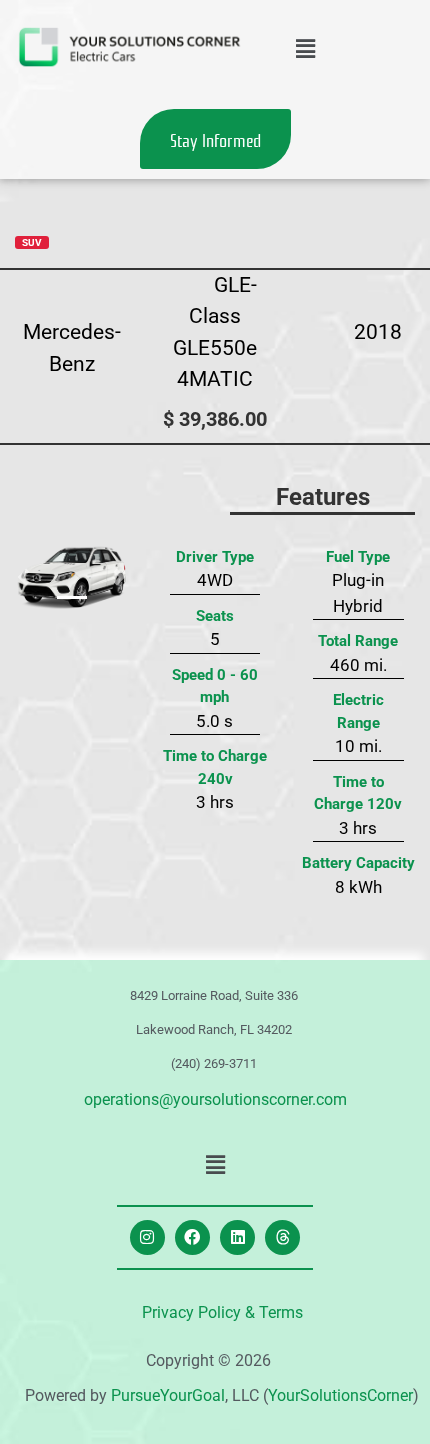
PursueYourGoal (168, 1395)
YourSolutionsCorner (340, 1395)
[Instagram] (147, 1237)
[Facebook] (192, 1237)
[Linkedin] (237, 1237)
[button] (305, 49)
